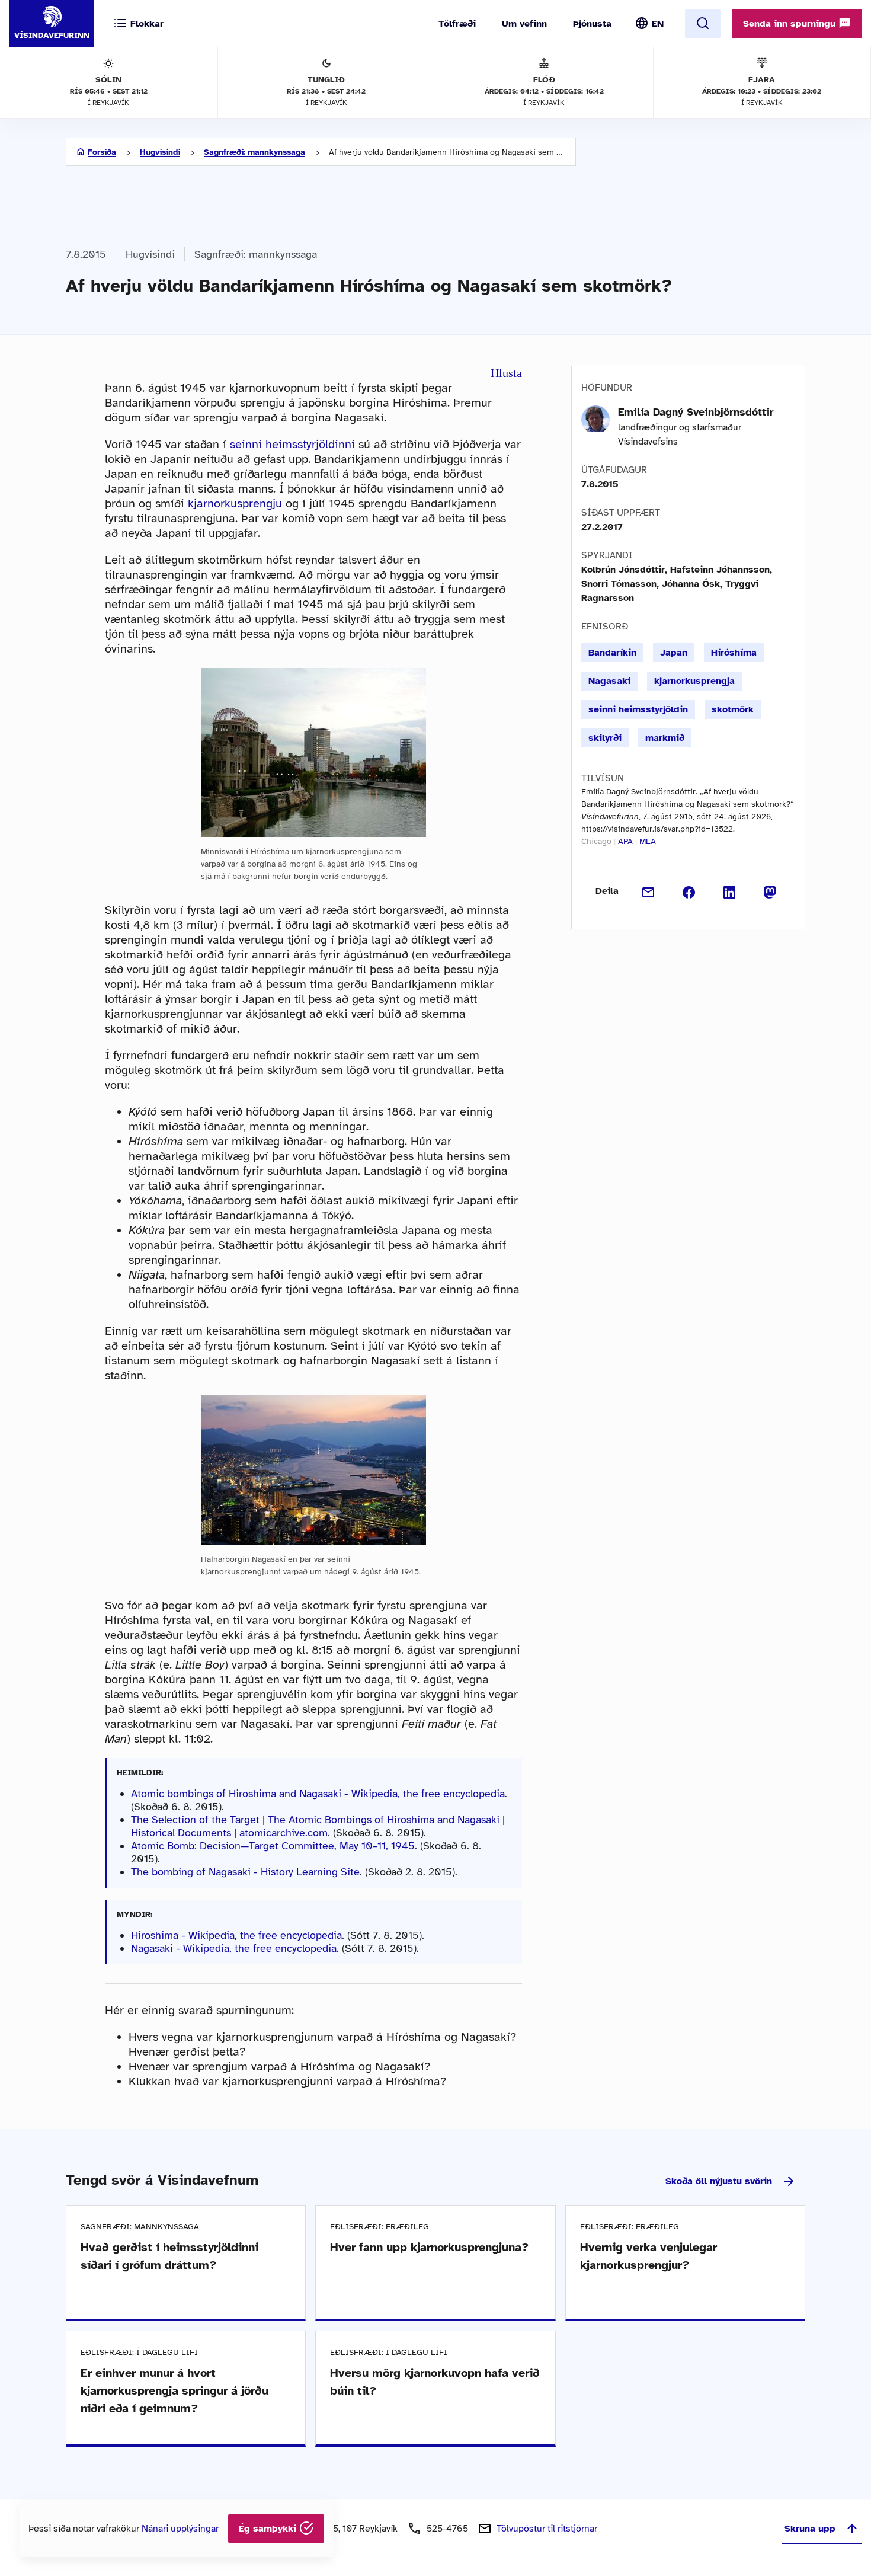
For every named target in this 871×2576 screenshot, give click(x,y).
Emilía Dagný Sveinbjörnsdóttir (696, 412)
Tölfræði (457, 24)
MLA (648, 841)
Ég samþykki (269, 2529)
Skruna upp (810, 2529)
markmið (665, 738)
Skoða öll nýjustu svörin (719, 2181)
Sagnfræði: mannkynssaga (254, 152)
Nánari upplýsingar (180, 2529)
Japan (674, 653)
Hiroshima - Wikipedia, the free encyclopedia (236, 1935)
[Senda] (649, 891)
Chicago (596, 841)
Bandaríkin (612, 653)
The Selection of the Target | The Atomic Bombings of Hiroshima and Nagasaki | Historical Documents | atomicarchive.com (318, 1826)
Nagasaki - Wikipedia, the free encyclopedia (234, 1948)
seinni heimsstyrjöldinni (292, 444)
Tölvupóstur (547, 2529)
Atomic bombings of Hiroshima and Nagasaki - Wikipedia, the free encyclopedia (318, 1794)
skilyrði (605, 738)
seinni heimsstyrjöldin (638, 709)
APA (625, 841)
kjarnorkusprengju (235, 504)
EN (658, 24)
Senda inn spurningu (791, 24)
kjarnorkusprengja (694, 681)
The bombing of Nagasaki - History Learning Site (245, 1872)
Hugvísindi (160, 152)
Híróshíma (734, 653)
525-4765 (447, 2529)
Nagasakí (609, 681)
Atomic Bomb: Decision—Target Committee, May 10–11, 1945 (273, 1846)
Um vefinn (524, 24)
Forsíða (102, 152)
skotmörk (733, 709)
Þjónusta (592, 24)
